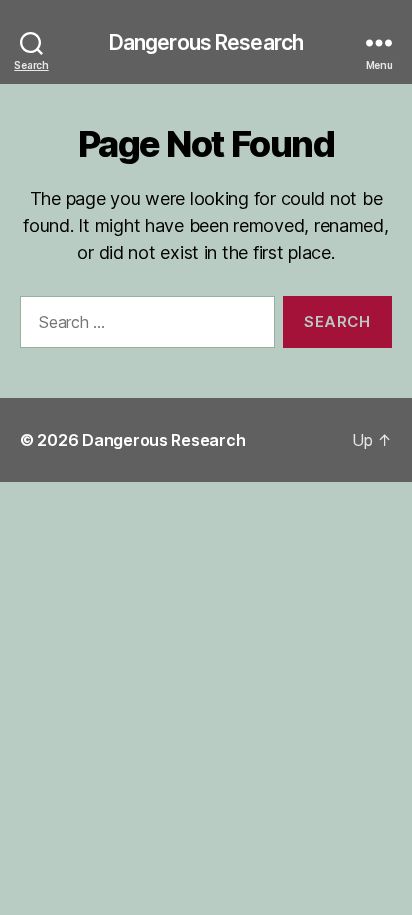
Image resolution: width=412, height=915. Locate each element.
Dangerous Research (206, 42)
